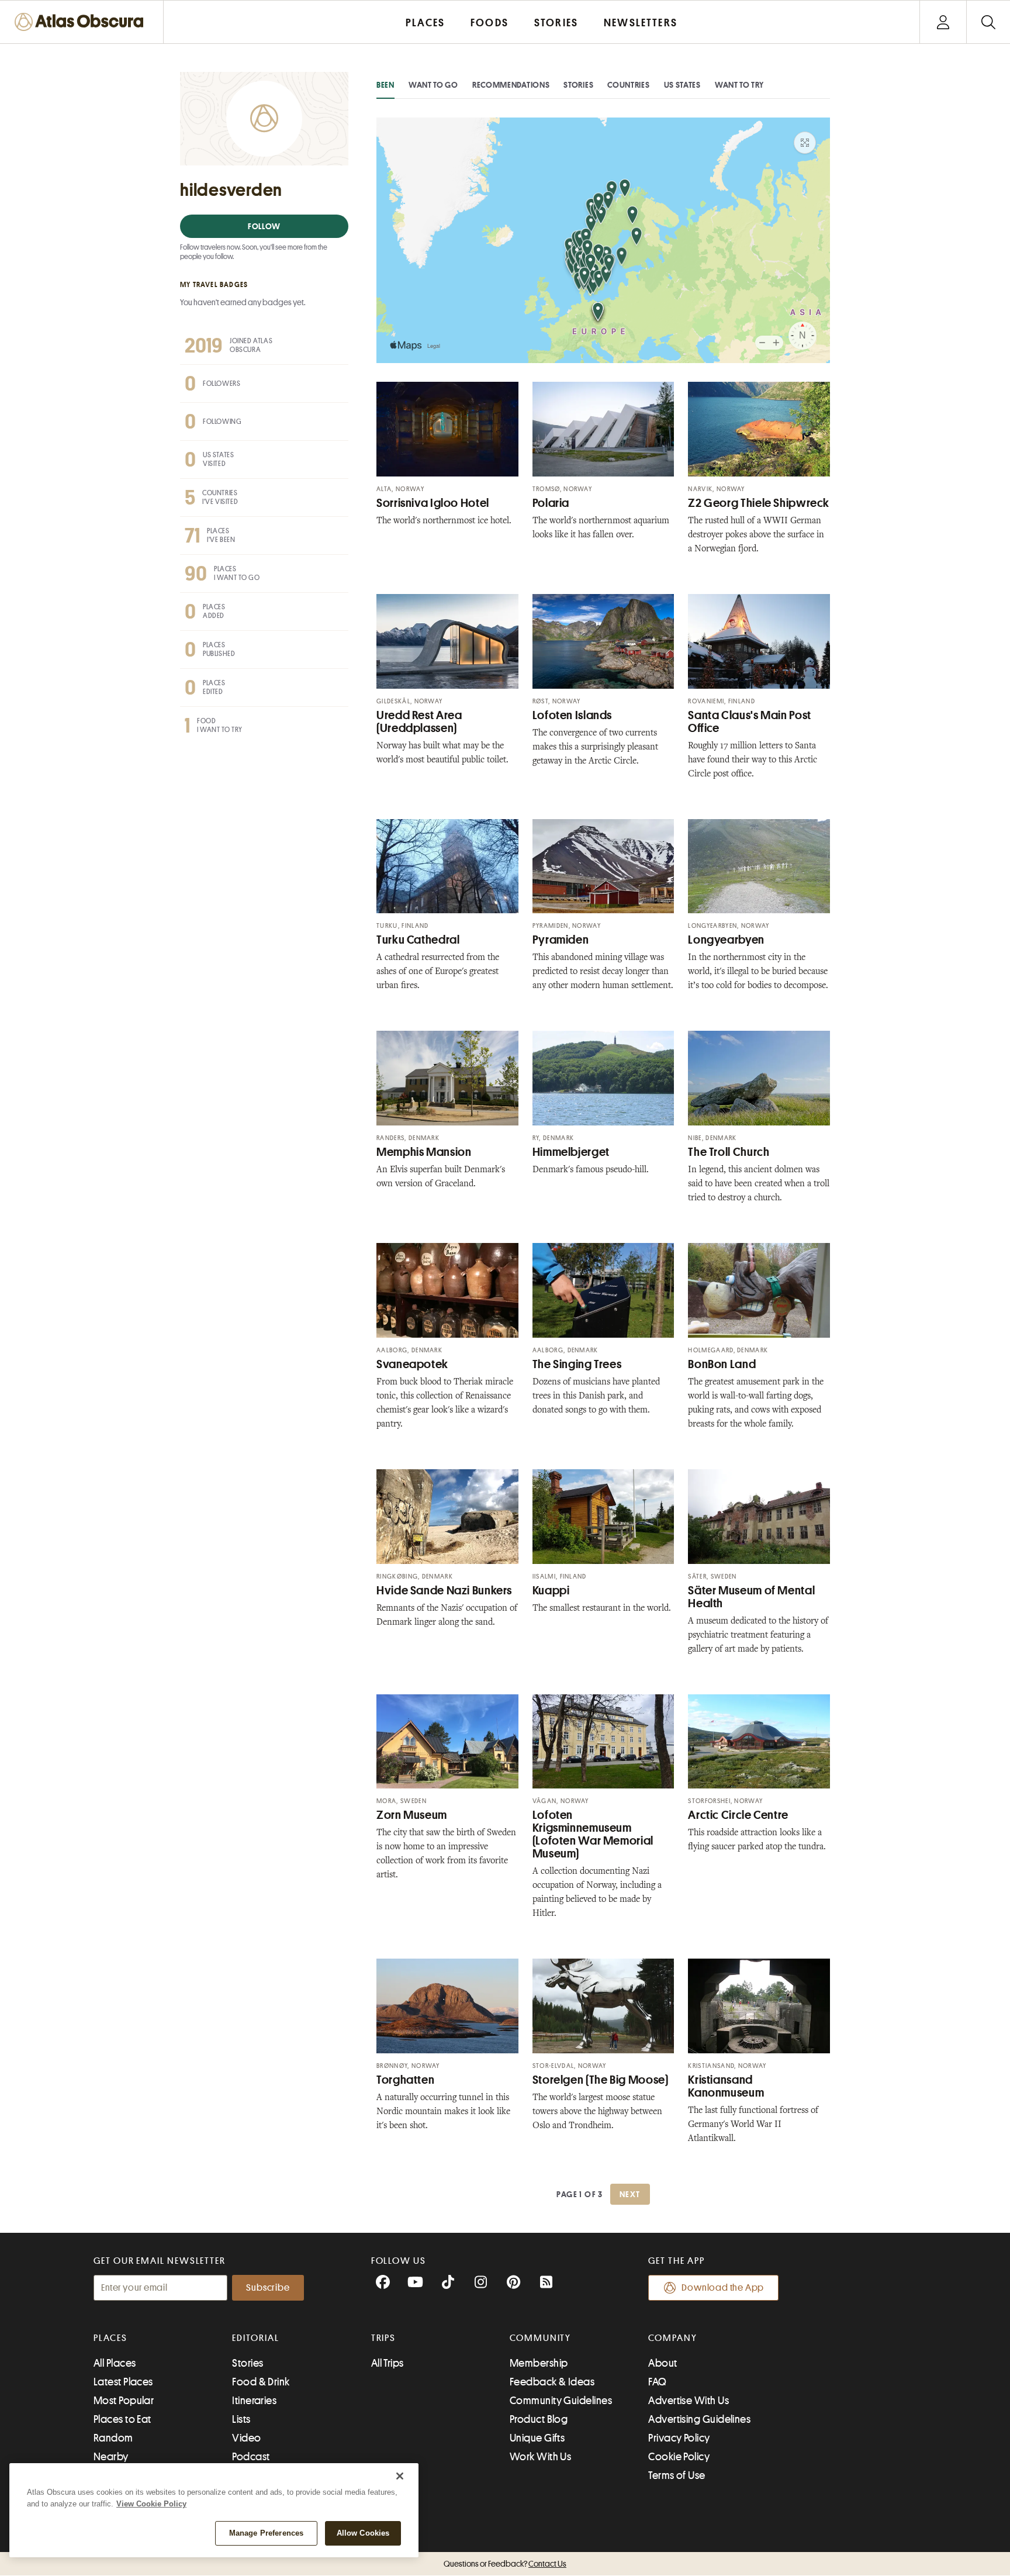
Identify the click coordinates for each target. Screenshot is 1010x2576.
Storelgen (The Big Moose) (601, 2080)
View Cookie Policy (151, 2504)
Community (540, 2338)
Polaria (551, 503)
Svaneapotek (412, 1364)
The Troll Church (729, 1152)
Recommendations (511, 85)
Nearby (111, 2457)
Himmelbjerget (571, 1152)
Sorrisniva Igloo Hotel (433, 503)
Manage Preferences (266, 2533)
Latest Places (123, 2382)
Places (110, 2338)
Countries (628, 85)
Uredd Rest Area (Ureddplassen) (419, 722)
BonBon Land (722, 1364)
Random (113, 2438)
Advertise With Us (689, 2401)
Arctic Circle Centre (738, 1815)
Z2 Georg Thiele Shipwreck (759, 503)
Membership (539, 2363)
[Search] (988, 22)
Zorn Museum (412, 1815)
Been (385, 85)
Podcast (251, 2457)
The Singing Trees (577, 1364)
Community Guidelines (561, 2401)
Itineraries (254, 2401)
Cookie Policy (679, 2457)
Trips (384, 2338)
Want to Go (433, 85)
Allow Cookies (363, 2533)
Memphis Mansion (424, 1152)
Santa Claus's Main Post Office (750, 722)
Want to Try (739, 85)
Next (630, 2194)
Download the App (723, 2288)
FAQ (657, 2382)
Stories (578, 85)
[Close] (400, 2476)
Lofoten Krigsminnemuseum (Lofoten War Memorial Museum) (593, 1834)
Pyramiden (561, 940)
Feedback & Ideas (552, 2382)
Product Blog (539, 2419)
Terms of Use (677, 2475)
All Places (115, 2363)
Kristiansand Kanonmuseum (726, 2086)
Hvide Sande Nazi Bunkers (444, 1591)
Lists (241, 2419)
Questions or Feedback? (505, 2564)
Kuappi (551, 1591)
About (663, 2363)
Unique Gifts (537, 2438)
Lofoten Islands (572, 715)
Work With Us (540, 2457)
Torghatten (405, 2080)
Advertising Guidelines (699, 2419)
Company (672, 2338)
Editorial (255, 2338)
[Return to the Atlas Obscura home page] (82, 22)
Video (246, 2438)
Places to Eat (122, 2419)
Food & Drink (261, 2382)
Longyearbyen (726, 940)
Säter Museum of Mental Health (751, 1597)
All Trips (388, 2363)
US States (682, 85)
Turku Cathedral (418, 940)
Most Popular (124, 2401)
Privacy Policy (679, 2438)
